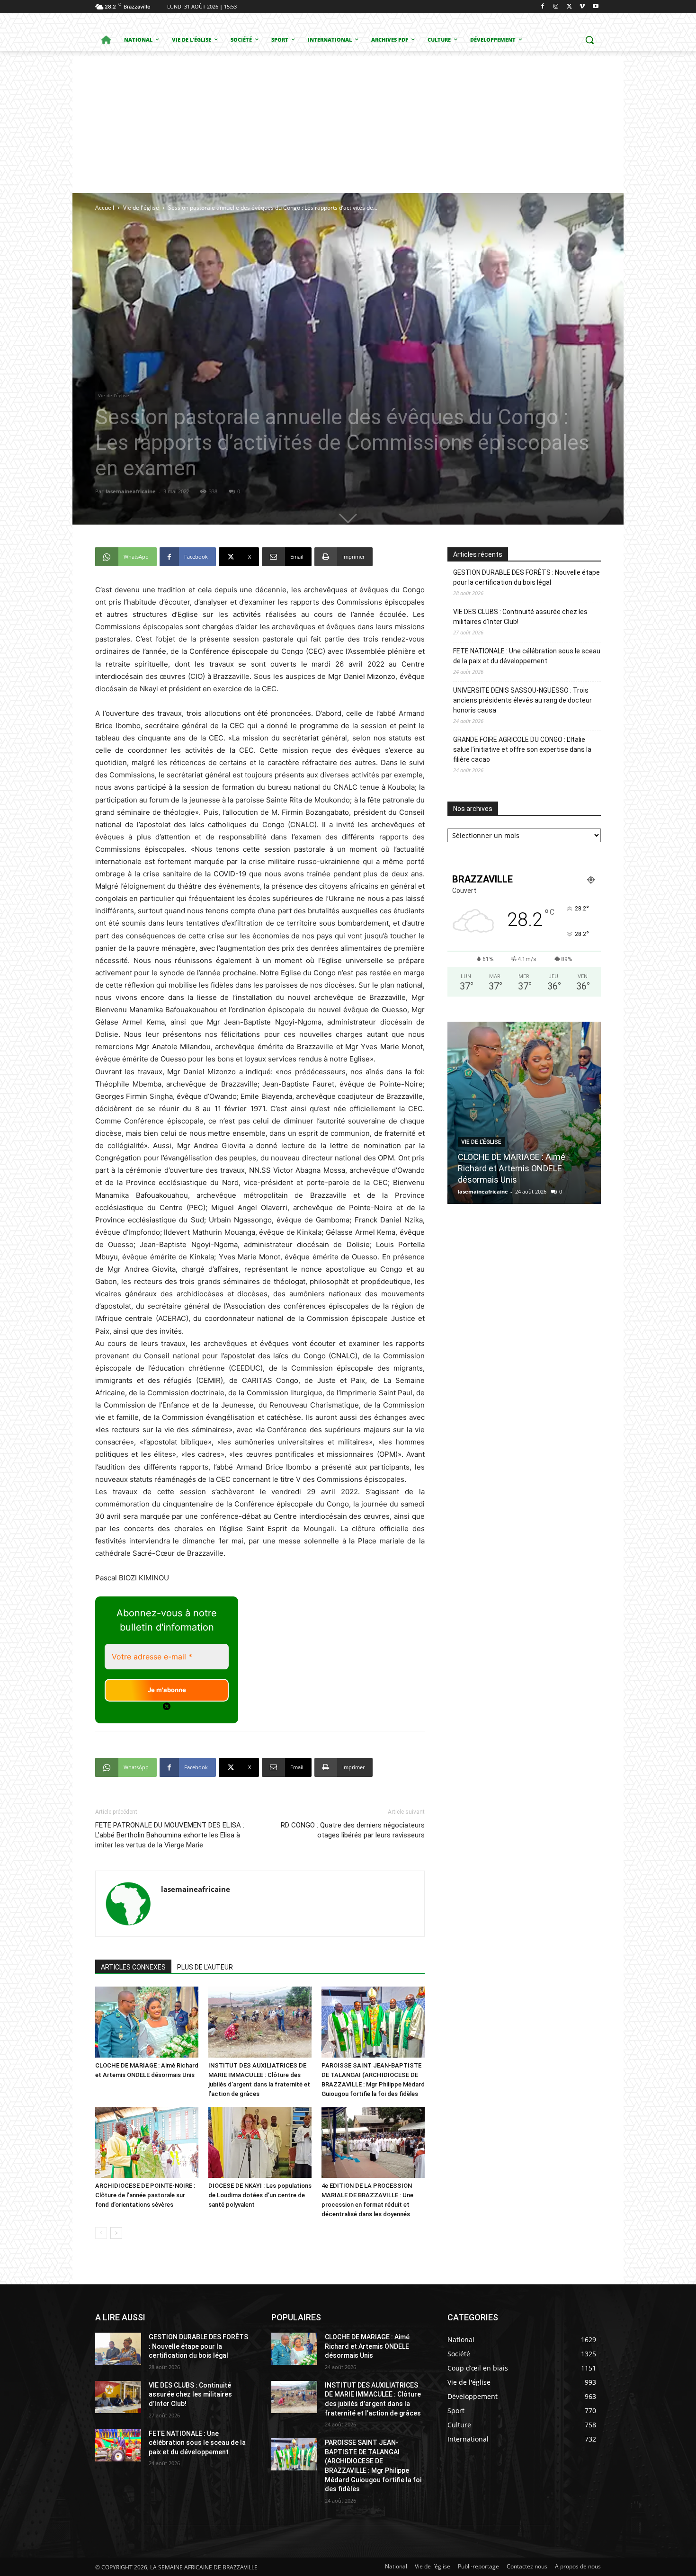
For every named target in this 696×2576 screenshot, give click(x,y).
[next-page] (116, 2233)
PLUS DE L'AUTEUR (205, 1967)
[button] (589, 40)
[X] (569, 7)
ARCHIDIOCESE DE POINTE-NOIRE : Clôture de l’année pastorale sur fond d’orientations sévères (145, 2195)
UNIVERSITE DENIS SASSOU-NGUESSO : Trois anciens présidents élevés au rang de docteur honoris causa (522, 700)
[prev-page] (101, 2233)
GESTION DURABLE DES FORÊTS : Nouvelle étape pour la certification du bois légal (526, 577)
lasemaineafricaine (131, 491)
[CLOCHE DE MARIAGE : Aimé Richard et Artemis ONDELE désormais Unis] (147, 2022)
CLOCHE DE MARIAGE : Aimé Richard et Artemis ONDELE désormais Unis (367, 2346)
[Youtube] (595, 7)
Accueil (105, 208)
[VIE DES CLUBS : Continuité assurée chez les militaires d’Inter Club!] (118, 2397)
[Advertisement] (348, 122)
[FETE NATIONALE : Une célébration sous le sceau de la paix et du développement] (118, 2445)
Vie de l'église (141, 208)
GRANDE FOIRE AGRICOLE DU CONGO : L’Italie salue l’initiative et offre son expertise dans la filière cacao (522, 749)
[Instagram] (556, 7)
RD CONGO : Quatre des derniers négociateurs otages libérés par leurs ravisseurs (353, 1830)
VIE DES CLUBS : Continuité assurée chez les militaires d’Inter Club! (520, 617)
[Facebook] (543, 7)
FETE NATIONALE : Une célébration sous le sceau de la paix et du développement (527, 656)
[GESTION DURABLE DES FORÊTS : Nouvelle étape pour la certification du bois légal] (118, 2349)
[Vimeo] (582, 7)
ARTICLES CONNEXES (133, 1967)
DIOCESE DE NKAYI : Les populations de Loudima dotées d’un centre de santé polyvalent (260, 2195)
